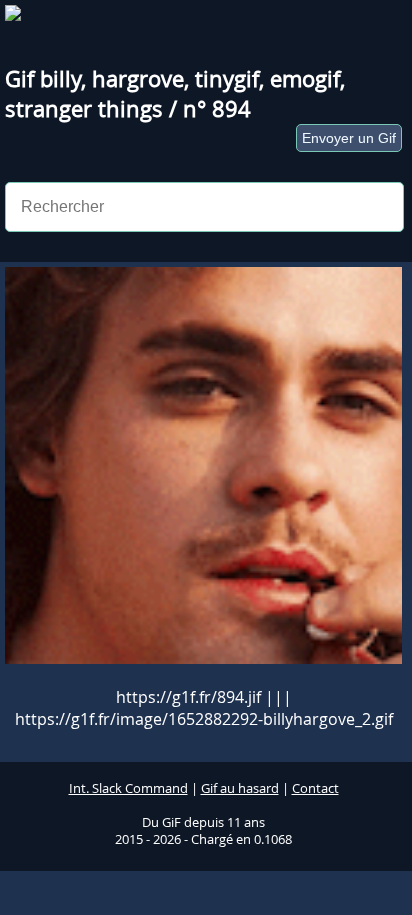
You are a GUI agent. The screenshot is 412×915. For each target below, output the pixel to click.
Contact (315, 788)
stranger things (84, 109)
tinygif (227, 79)
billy (60, 79)
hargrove (138, 79)
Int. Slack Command (128, 788)
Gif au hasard (240, 788)
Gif (22, 79)
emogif (305, 79)
